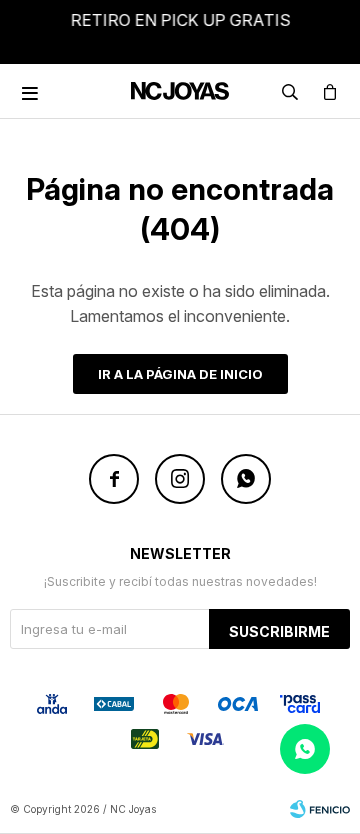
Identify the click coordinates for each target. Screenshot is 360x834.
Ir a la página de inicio (180, 374)
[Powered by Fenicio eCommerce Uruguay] (320, 809)
